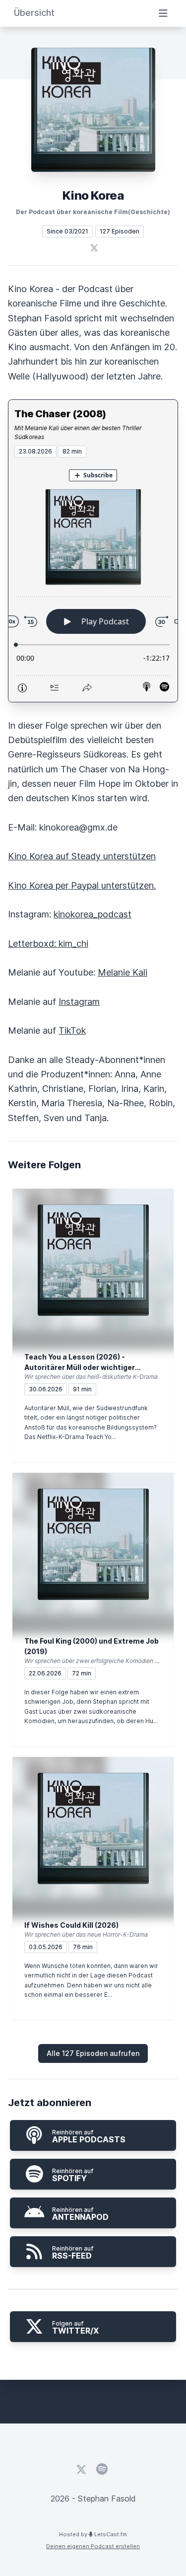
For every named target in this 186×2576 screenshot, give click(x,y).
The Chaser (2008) (60, 414)
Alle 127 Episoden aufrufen (93, 2053)
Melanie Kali (123, 972)
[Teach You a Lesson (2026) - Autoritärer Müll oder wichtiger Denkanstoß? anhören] (93, 1260)
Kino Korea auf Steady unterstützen (82, 856)
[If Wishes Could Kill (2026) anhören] (93, 1828)
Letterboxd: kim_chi (48, 944)
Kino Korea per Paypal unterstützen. (82, 885)
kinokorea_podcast (93, 914)
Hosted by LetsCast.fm (93, 2534)
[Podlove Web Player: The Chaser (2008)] (93, 580)
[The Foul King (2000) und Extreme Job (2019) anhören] (93, 1544)
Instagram (79, 1002)
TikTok (72, 1030)
